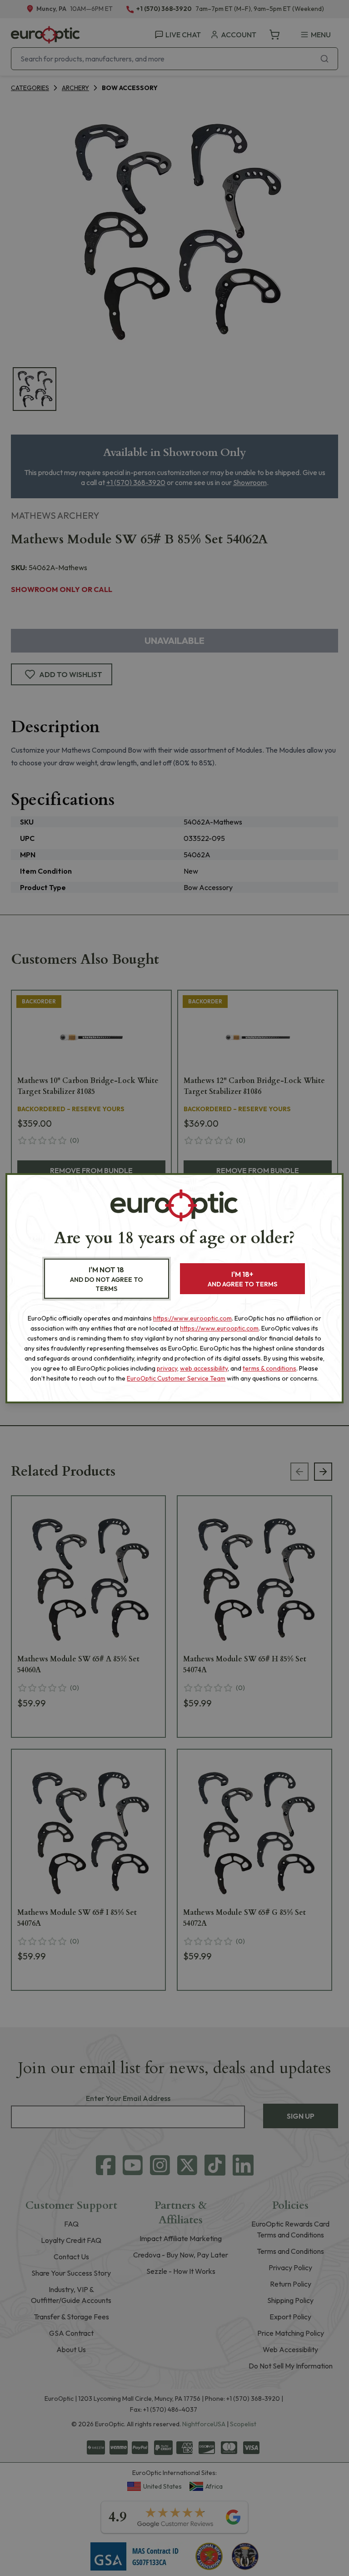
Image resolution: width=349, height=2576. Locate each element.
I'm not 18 (107, 1279)
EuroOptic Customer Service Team (176, 1378)
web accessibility (204, 1368)
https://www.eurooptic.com (192, 1318)
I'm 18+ (242, 1279)
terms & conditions (269, 1368)
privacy (167, 1368)
